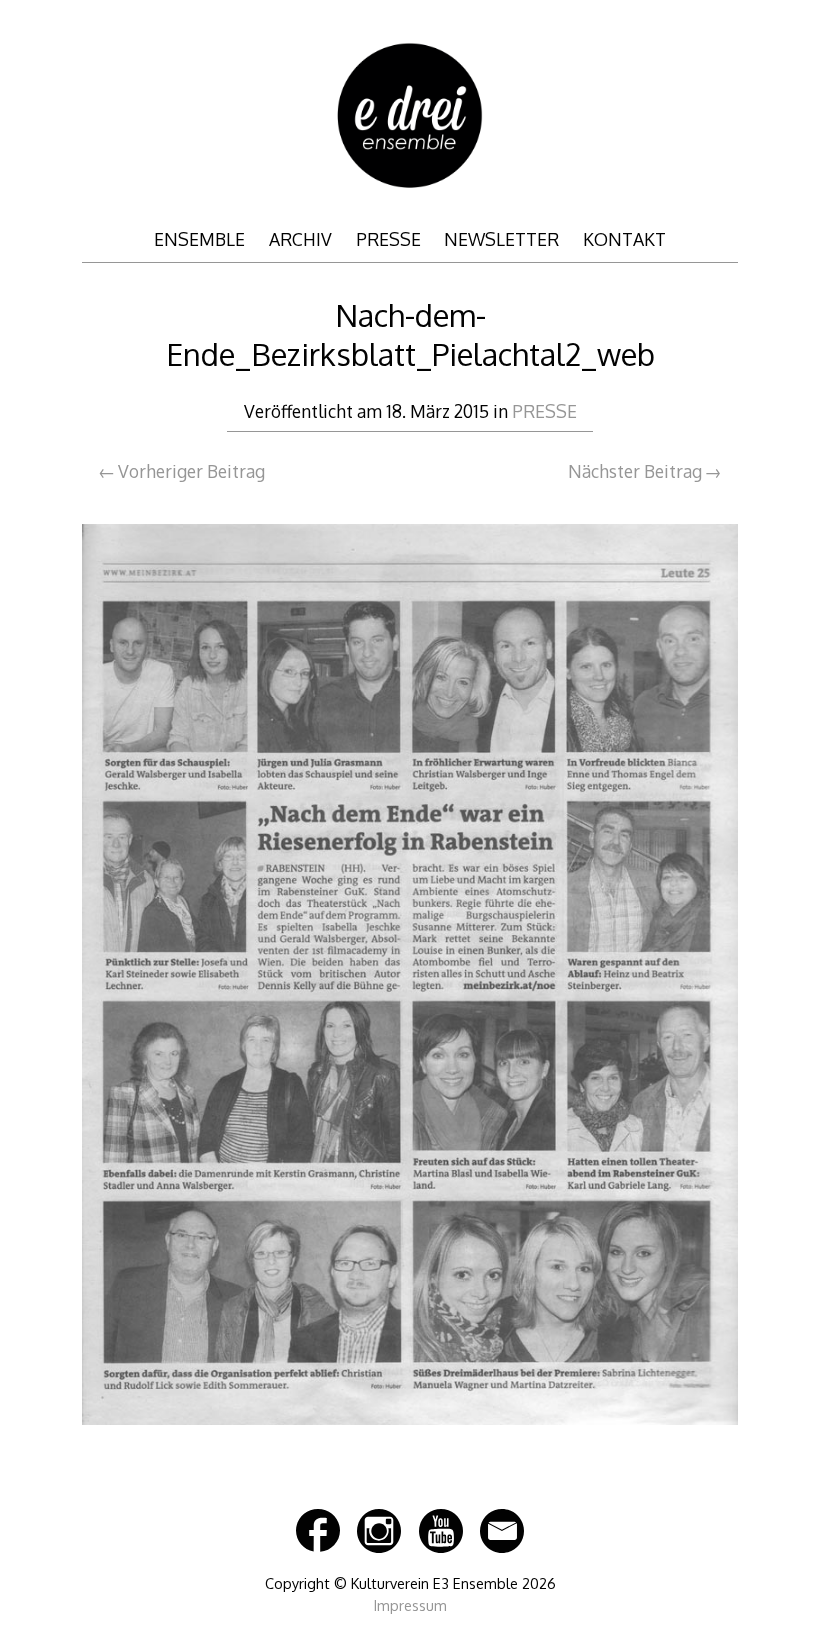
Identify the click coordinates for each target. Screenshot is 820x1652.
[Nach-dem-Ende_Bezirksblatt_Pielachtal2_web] (410, 1434)
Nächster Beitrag (635, 471)
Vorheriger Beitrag (191, 471)
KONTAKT (624, 239)
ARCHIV (300, 239)
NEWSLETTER (501, 239)
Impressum (410, 1605)
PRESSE (388, 239)
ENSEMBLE (199, 239)
